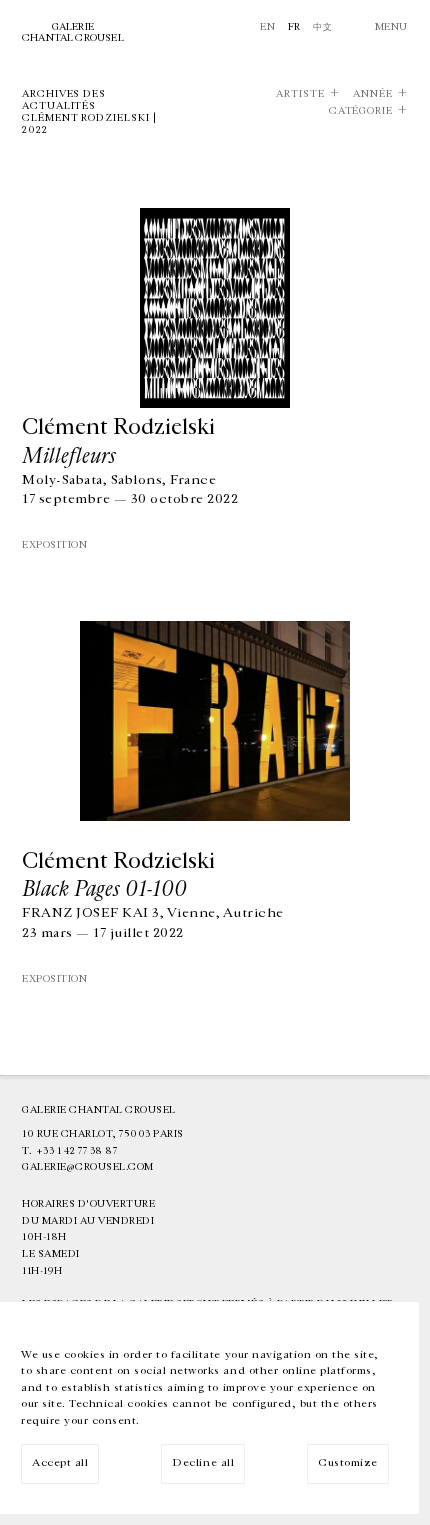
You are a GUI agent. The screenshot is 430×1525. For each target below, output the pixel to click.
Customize (348, 1462)
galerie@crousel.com (88, 1167)
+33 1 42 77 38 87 (77, 1151)
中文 (322, 27)
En (267, 27)
